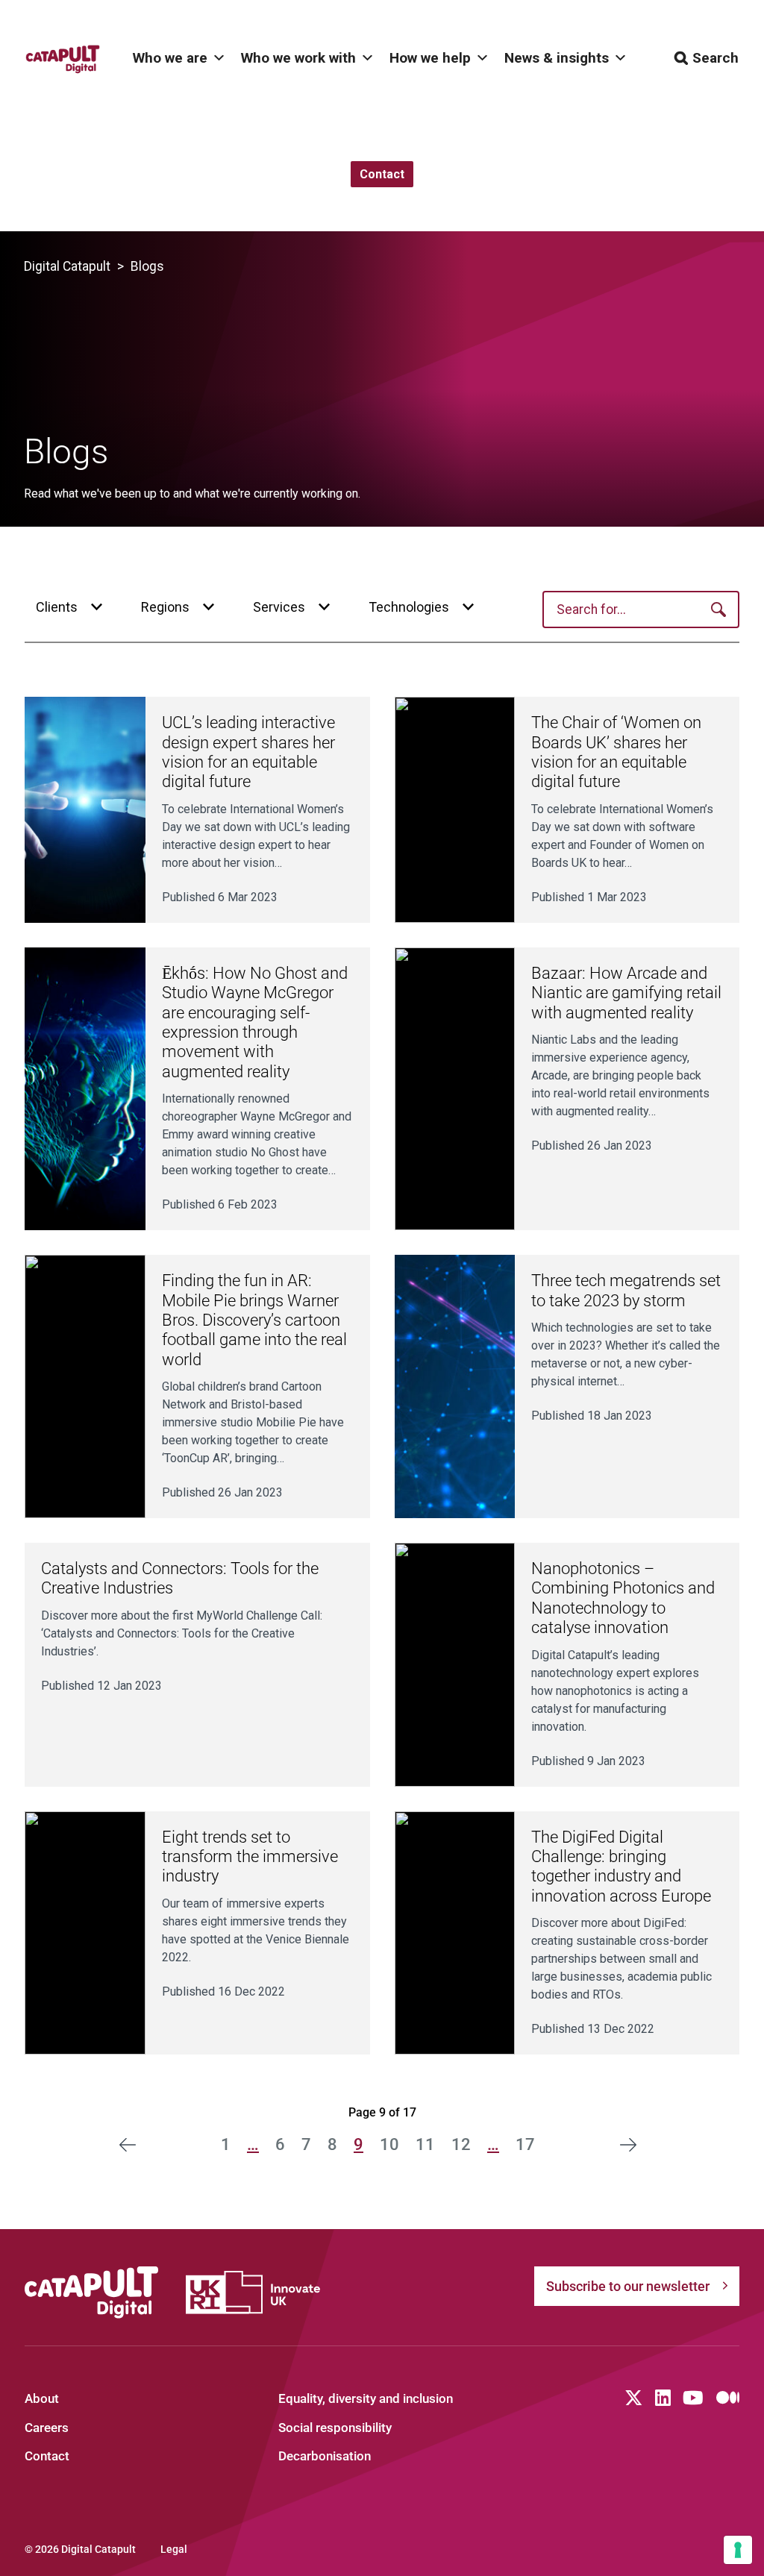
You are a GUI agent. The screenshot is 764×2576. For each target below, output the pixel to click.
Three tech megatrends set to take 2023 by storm (626, 1290)
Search (716, 58)
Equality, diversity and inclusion (366, 2398)
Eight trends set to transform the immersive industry (250, 1857)
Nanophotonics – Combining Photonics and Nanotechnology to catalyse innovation (623, 1598)
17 (525, 2144)
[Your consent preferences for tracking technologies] (738, 2550)
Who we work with (298, 58)
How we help (430, 58)
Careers (47, 2428)
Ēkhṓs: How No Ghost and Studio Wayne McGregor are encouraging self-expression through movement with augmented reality (255, 1022)
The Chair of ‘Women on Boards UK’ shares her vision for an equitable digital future (616, 752)
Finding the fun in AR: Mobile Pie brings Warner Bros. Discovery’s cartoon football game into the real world (254, 1320)
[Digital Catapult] (92, 2293)
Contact (47, 2456)
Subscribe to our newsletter (628, 2286)
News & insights (557, 58)
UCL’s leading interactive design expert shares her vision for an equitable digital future (248, 752)
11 (425, 2144)
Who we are (170, 58)
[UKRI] (253, 2292)
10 (389, 2144)
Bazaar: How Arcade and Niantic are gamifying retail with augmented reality (626, 993)
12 (461, 2144)
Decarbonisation (325, 2456)
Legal (174, 2549)
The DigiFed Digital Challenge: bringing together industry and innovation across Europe (621, 1867)
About (42, 2398)
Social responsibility (335, 2428)
